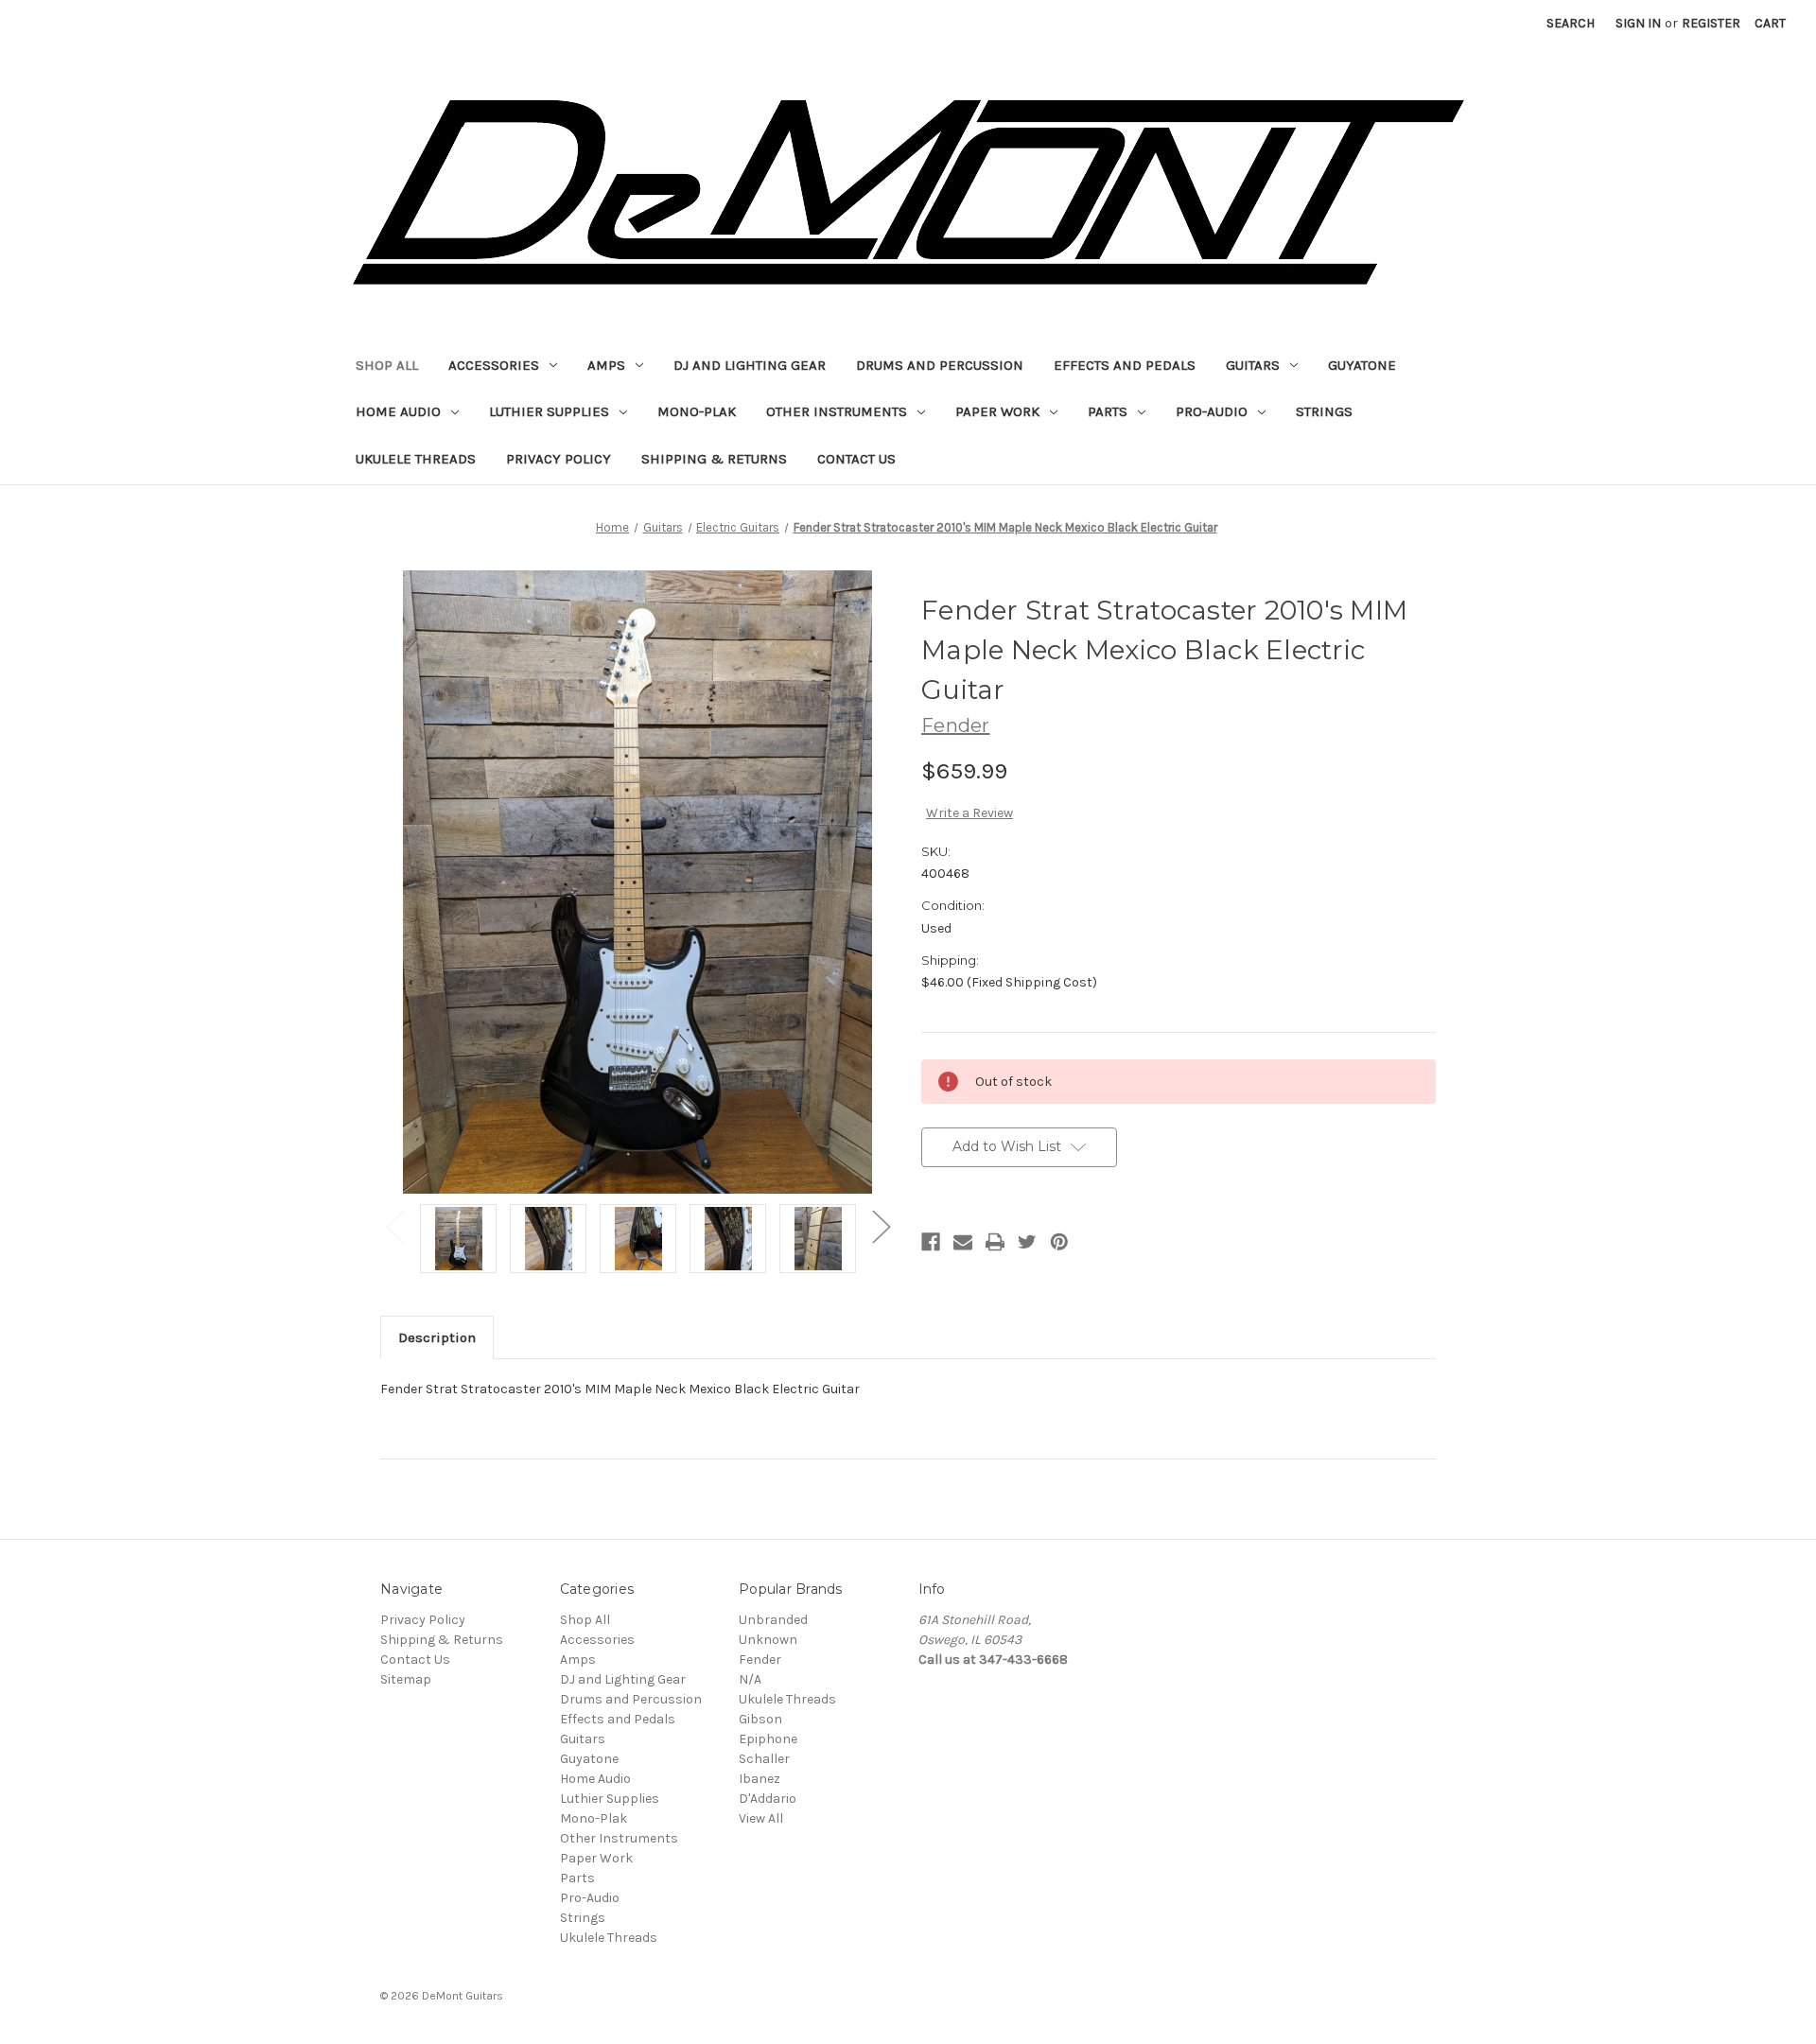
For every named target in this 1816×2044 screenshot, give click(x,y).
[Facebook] (931, 1242)
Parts (1108, 411)
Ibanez (760, 1779)
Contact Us (856, 459)
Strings (1324, 411)
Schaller (764, 1759)
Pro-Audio (1212, 411)
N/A (750, 1679)
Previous (394, 1225)
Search (1571, 23)
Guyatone (1362, 365)
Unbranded (773, 1620)
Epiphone (768, 1739)
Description (437, 1337)
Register (1711, 23)
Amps (606, 365)
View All (761, 1818)
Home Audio (398, 411)
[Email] (963, 1242)
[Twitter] (1027, 1242)
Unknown (768, 1640)
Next (881, 1225)
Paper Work (997, 411)
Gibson (760, 1719)
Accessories (494, 365)
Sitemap (406, 1679)
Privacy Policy (559, 459)
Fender (760, 1660)
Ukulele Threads (416, 459)
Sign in (1638, 23)
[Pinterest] (1059, 1242)
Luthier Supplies (549, 411)
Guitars (1253, 365)
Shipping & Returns (714, 459)
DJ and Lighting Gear (750, 365)
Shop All (387, 365)
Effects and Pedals (1125, 365)
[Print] (995, 1242)
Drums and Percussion (940, 365)
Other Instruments (837, 411)
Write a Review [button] (969, 813)
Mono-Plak (697, 411)
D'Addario (768, 1799)
